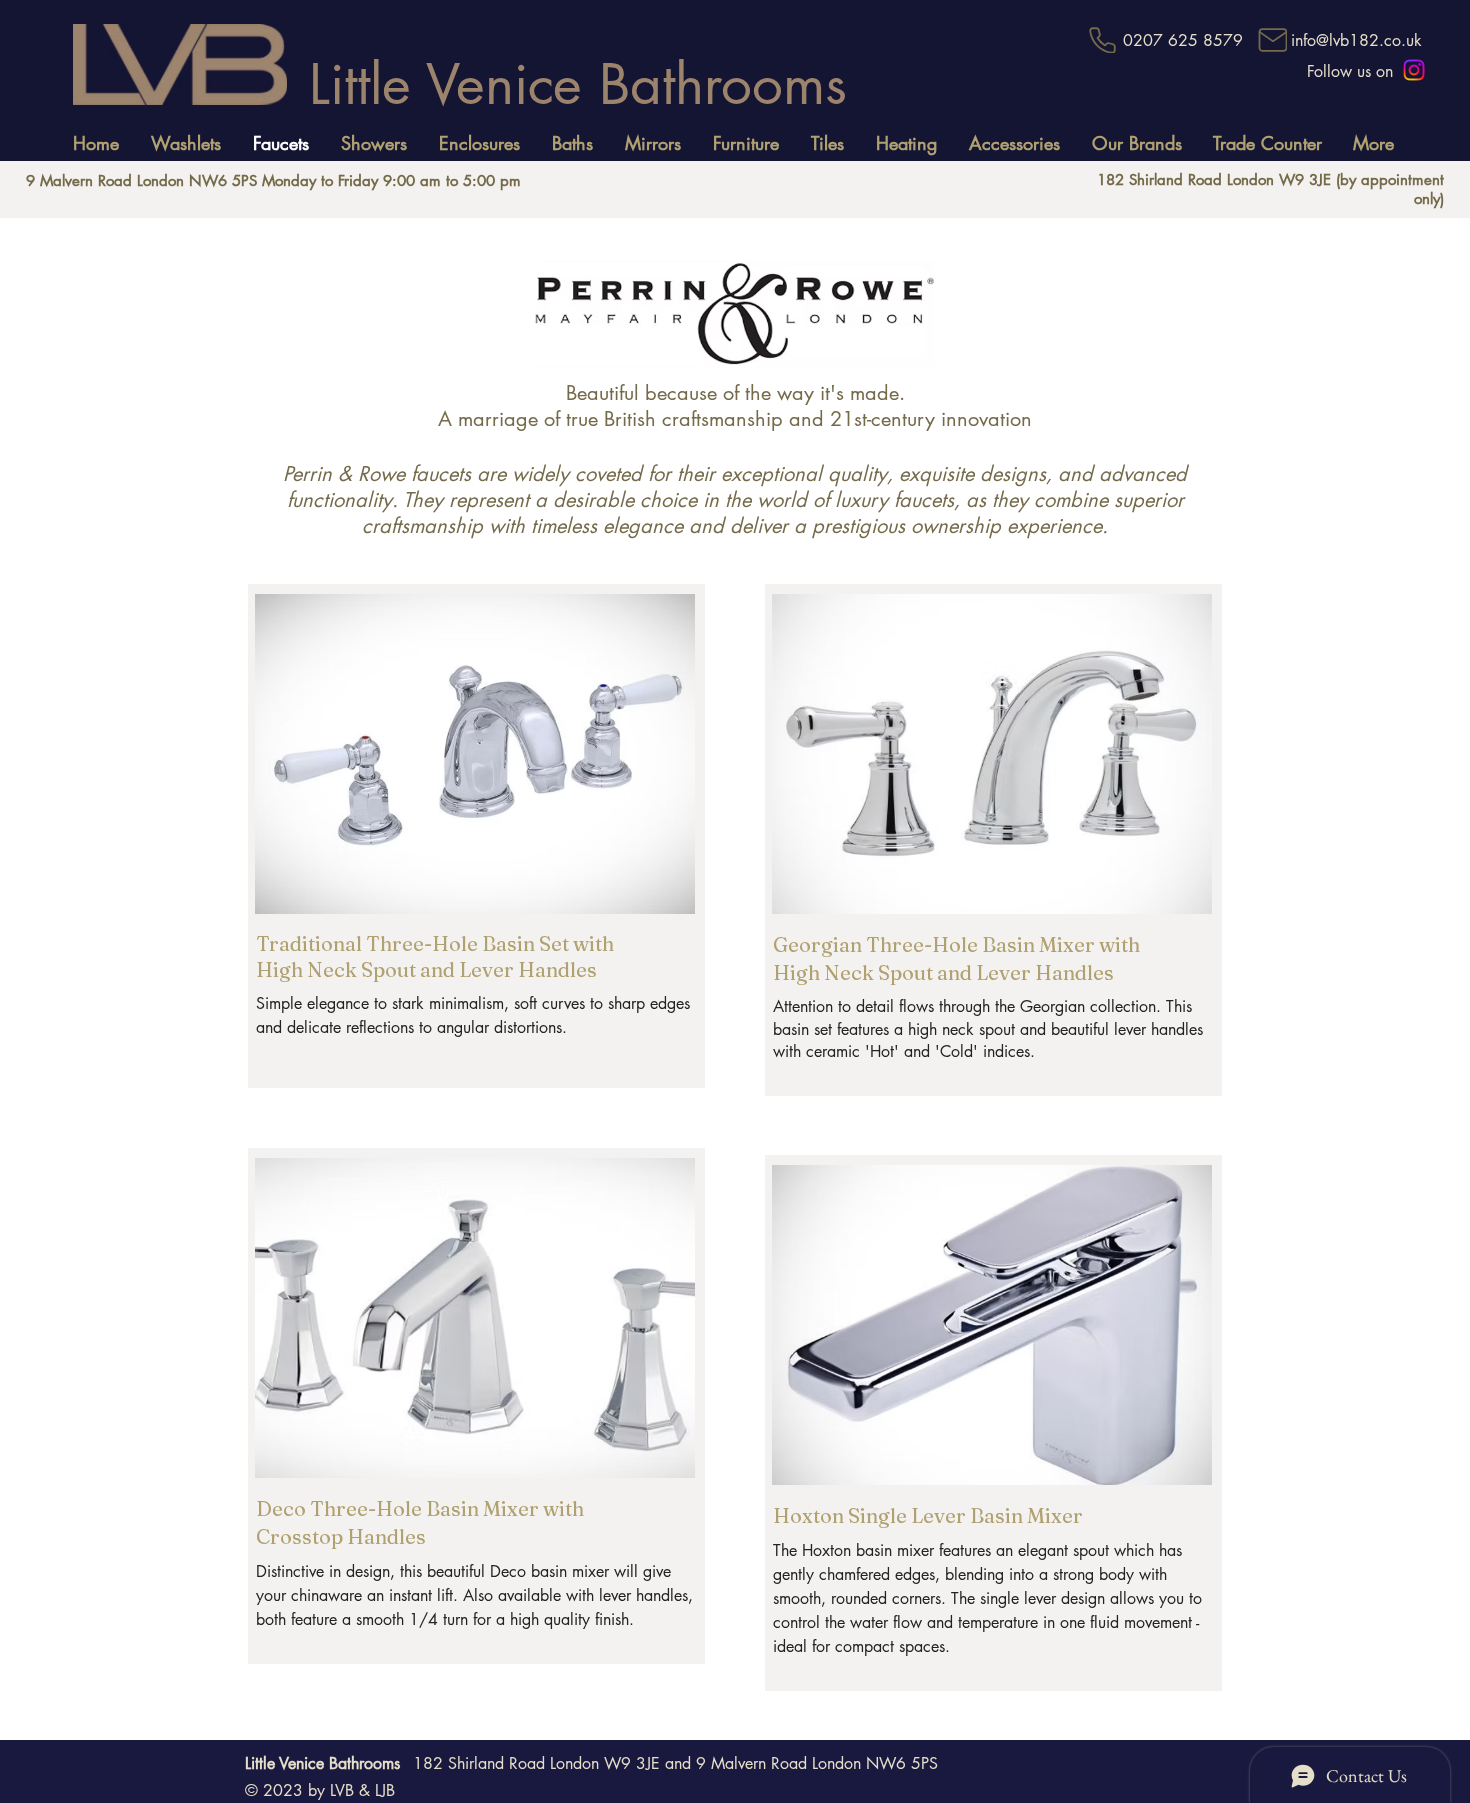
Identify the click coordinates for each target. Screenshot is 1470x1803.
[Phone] (1102, 40)
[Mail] (1272, 39)
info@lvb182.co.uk (1356, 40)
